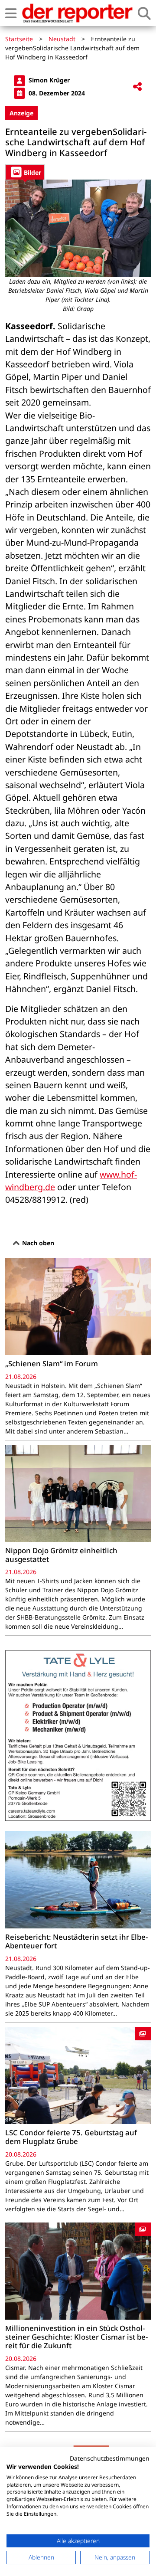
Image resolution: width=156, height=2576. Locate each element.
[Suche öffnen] (144, 13)
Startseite (19, 39)
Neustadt (62, 39)
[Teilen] (137, 87)
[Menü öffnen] (11, 13)
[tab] (25, 172)
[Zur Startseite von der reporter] (77, 13)
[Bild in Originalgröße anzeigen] (78, 228)
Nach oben (37, 1243)
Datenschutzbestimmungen (110, 2458)
